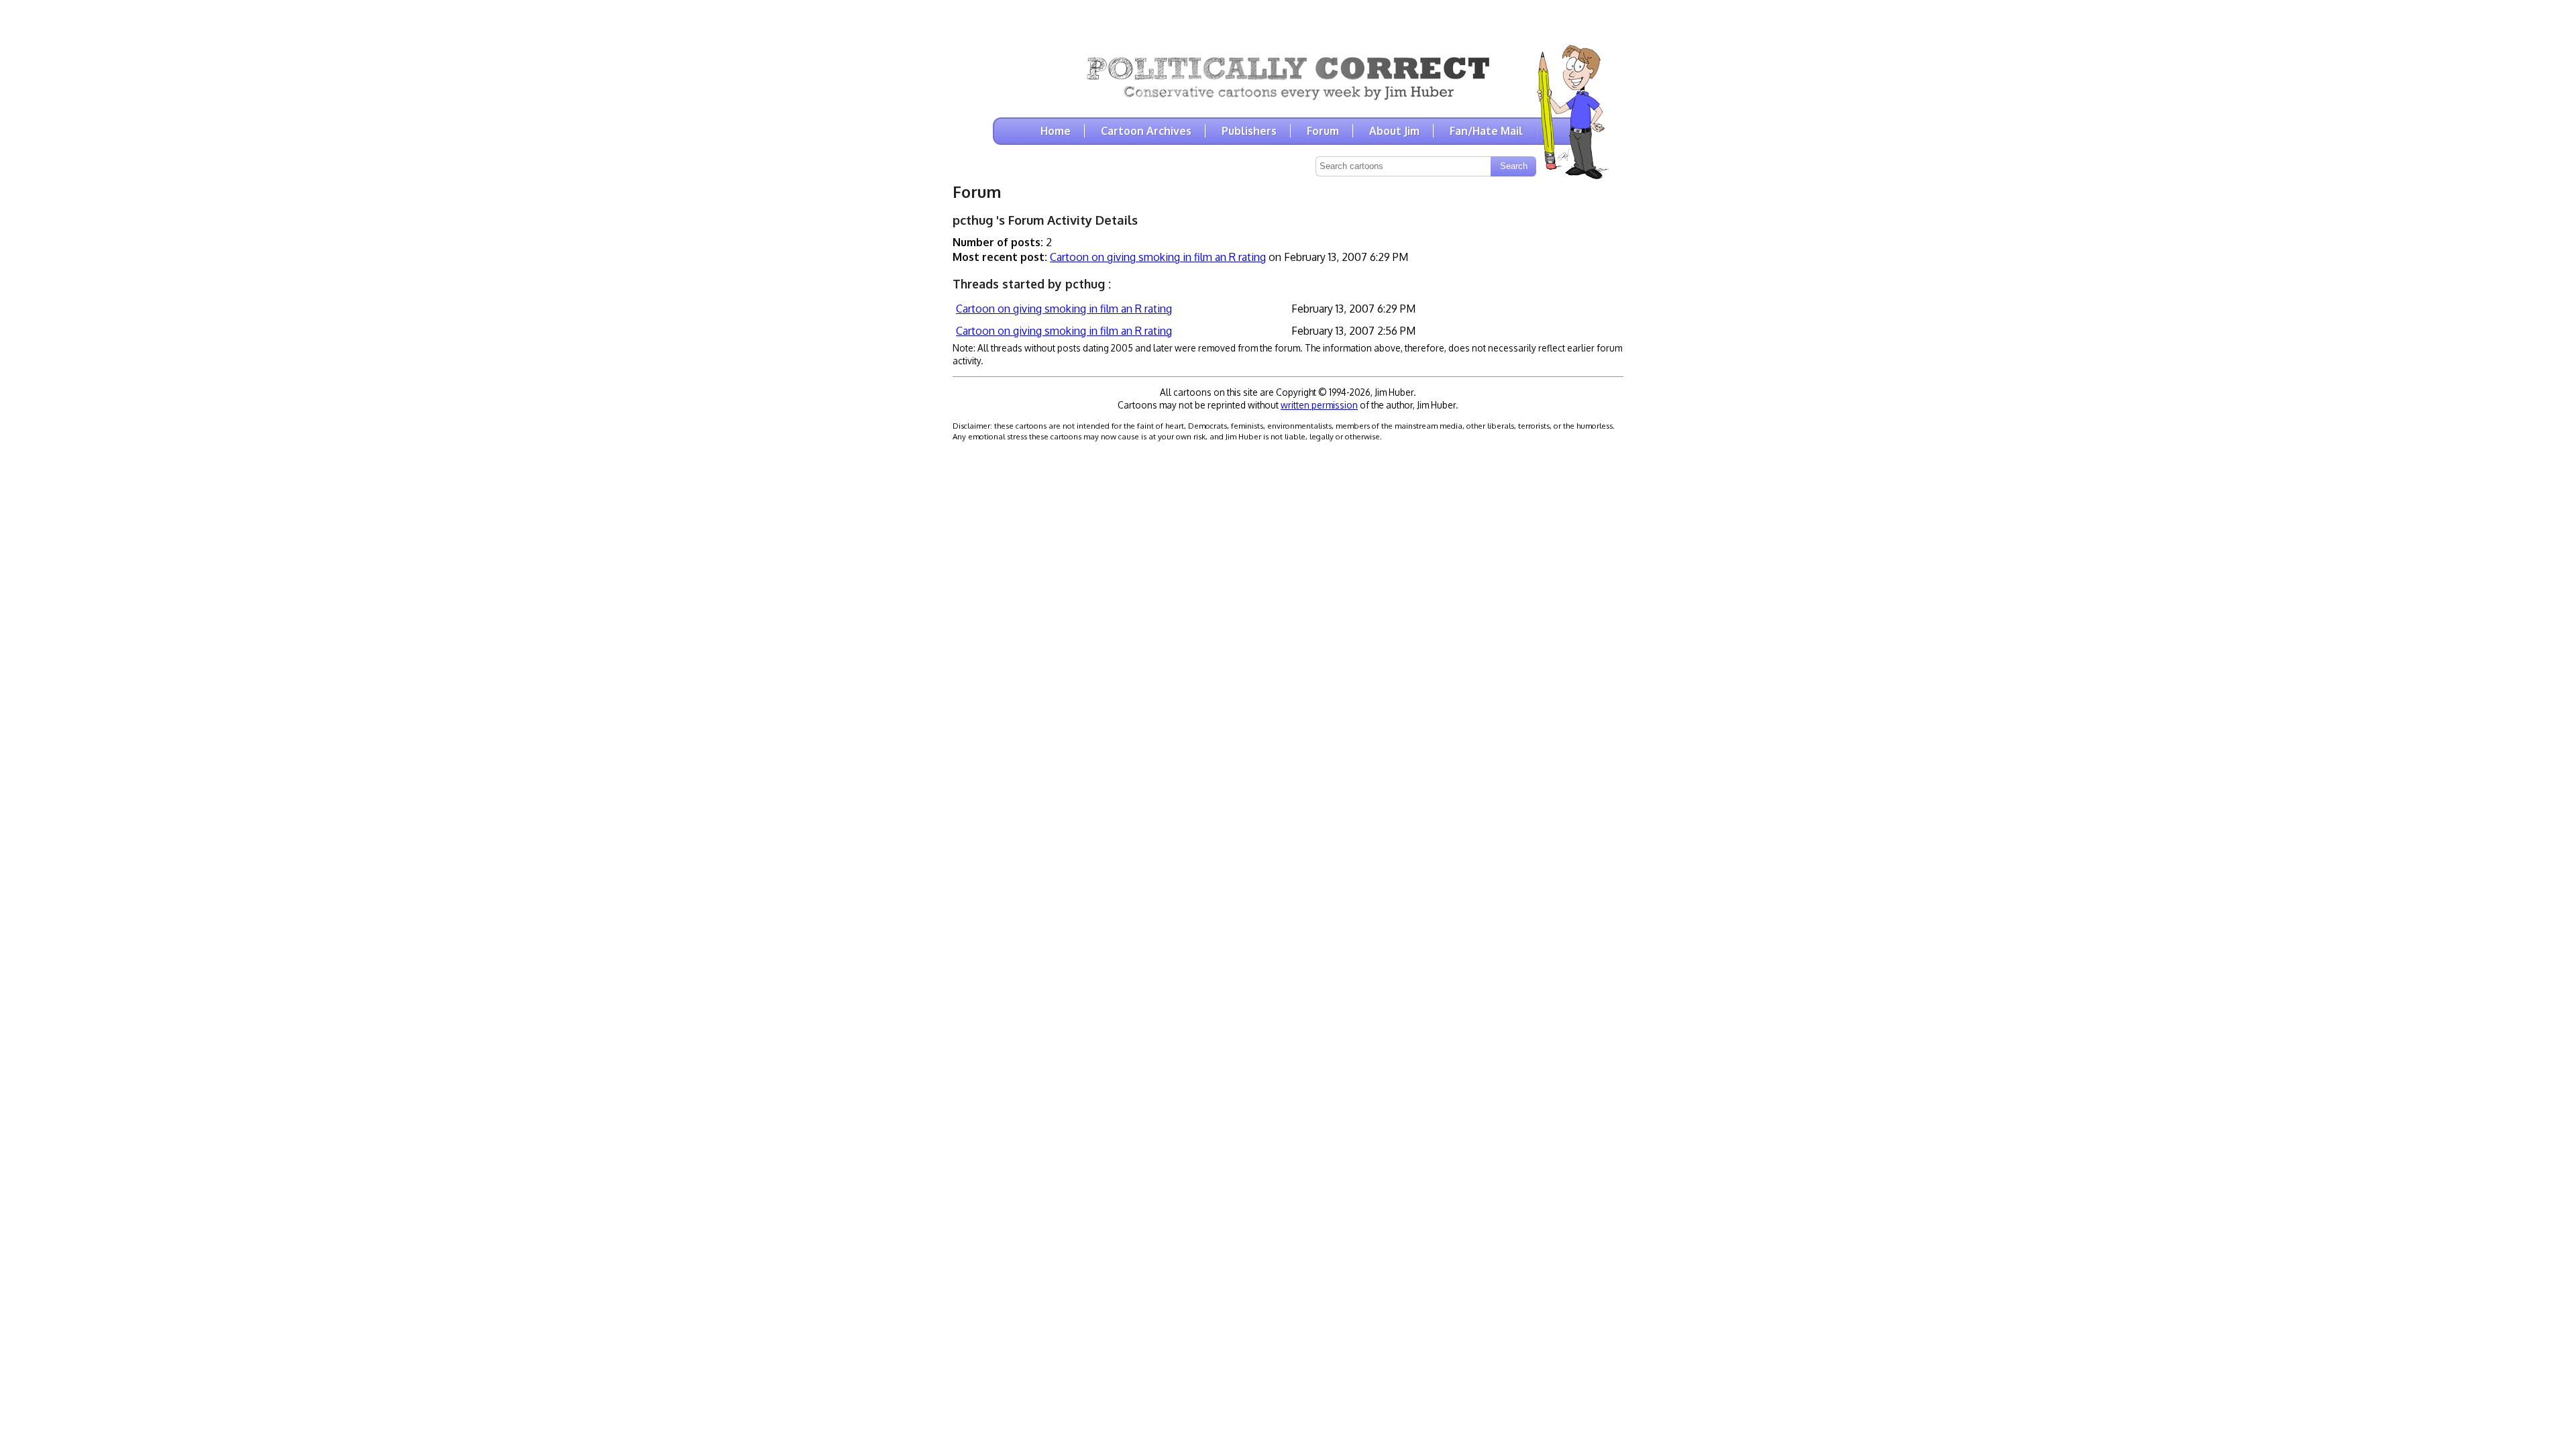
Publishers (1249, 131)
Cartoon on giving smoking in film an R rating (1158, 257)
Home (1056, 131)
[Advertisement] (1288, 20)
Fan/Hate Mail (1486, 131)
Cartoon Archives (1146, 131)
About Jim (1394, 131)
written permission (1319, 405)
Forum (1323, 131)
